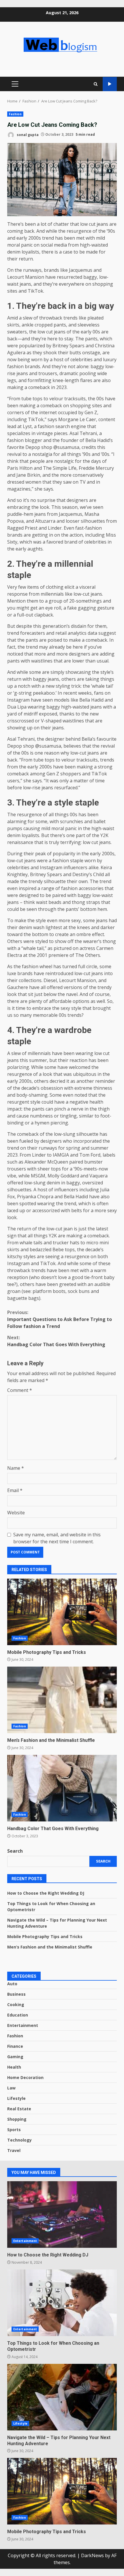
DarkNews (92, 2555)
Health (14, 2067)
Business (16, 1994)
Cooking (16, 2005)
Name (16, 1468)
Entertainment (23, 2025)
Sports (14, 2130)
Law (11, 2088)
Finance (15, 2046)
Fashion (15, 114)
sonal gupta (27, 134)
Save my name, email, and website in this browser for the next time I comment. (57, 1538)
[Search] (96, 84)
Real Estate (19, 2109)
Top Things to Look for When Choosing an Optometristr (62, 2303)
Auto (12, 1984)
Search (15, 1851)
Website (16, 1513)
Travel (14, 2150)
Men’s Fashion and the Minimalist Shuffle (62, 1700)
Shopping (17, 2119)
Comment (20, 1390)
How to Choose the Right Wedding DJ (46, 1893)
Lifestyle (16, 2098)
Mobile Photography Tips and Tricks (62, 1612)
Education (18, 2015)
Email (15, 1490)
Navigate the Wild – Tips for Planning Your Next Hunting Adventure (62, 2397)
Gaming (15, 2057)
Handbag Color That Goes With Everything (56, 1341)
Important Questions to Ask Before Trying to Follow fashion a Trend (60, 1319)
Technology (19, 2140)
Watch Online (110, 84)
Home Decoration (25, 2077)
